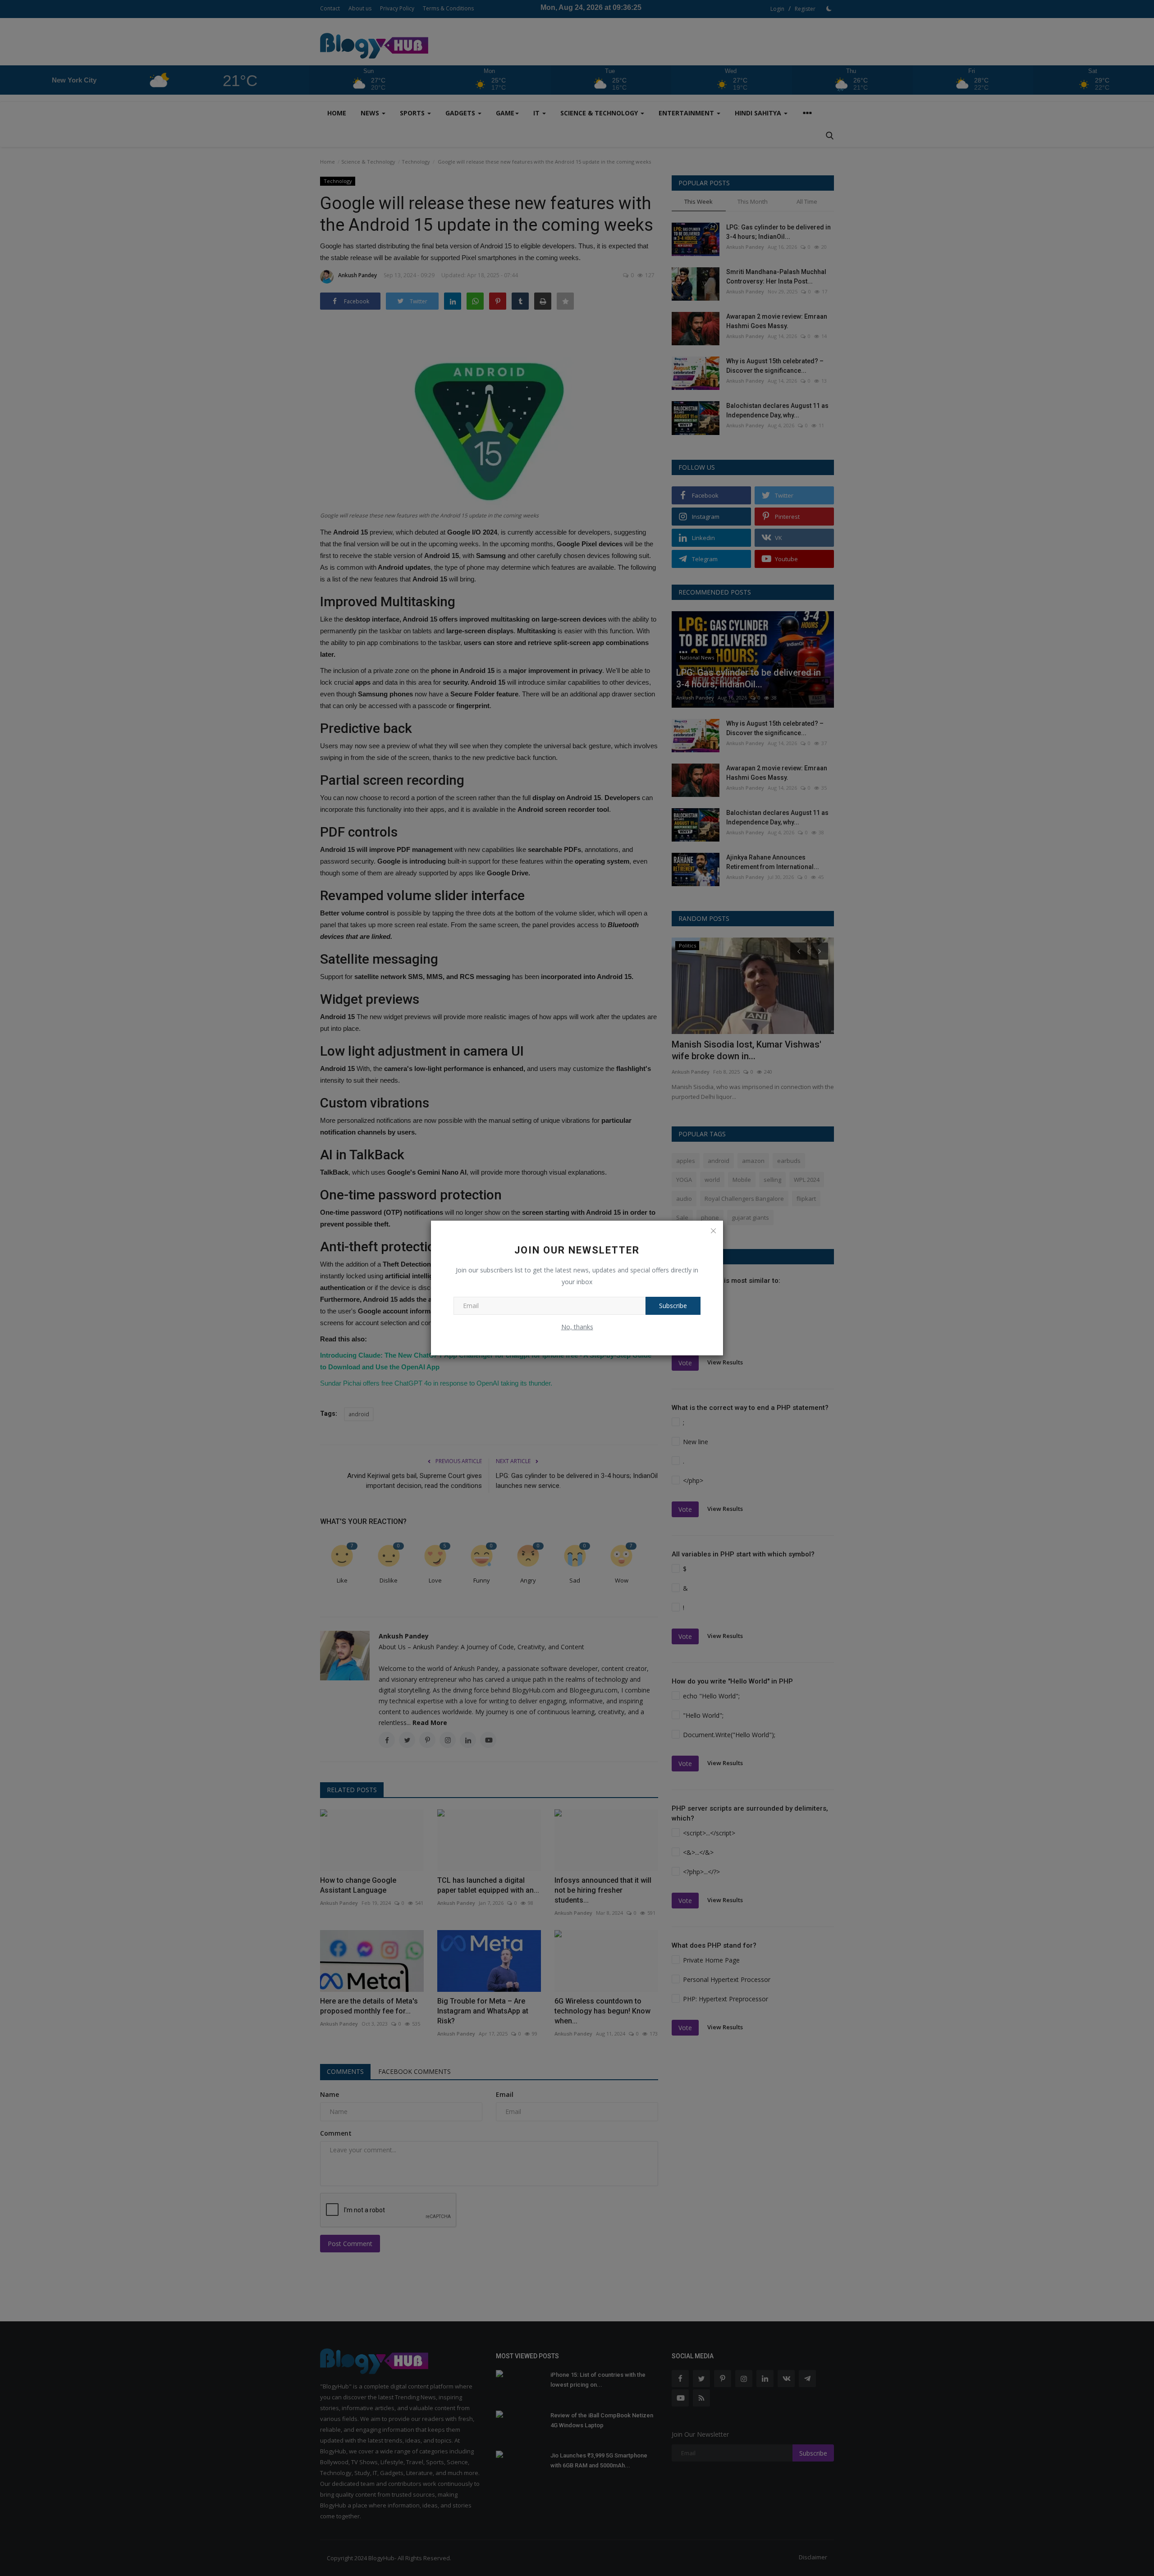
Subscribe (673, 1306)
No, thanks (577, 1327)
